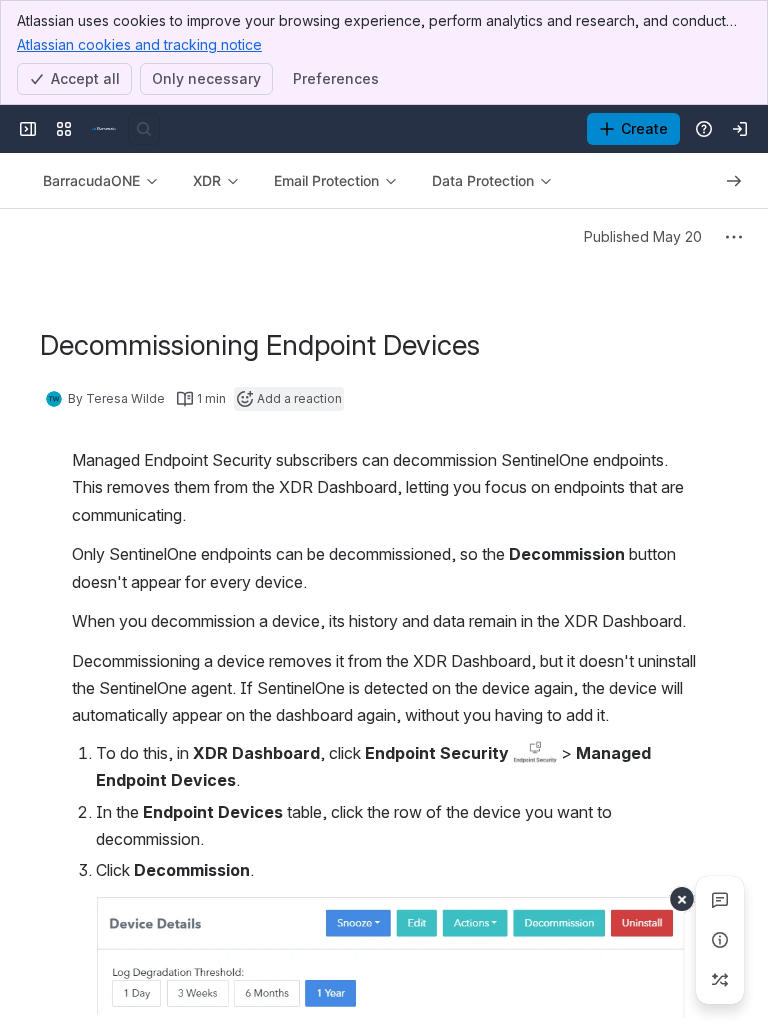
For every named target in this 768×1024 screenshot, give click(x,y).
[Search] (144, 129)
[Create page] (720, 980)
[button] (535, 752)
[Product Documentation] (104, 129)
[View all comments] (720, 900)
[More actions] (734, 237)
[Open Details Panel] (720, 940)
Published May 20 (643, 236)
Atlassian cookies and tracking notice (139, 44)
